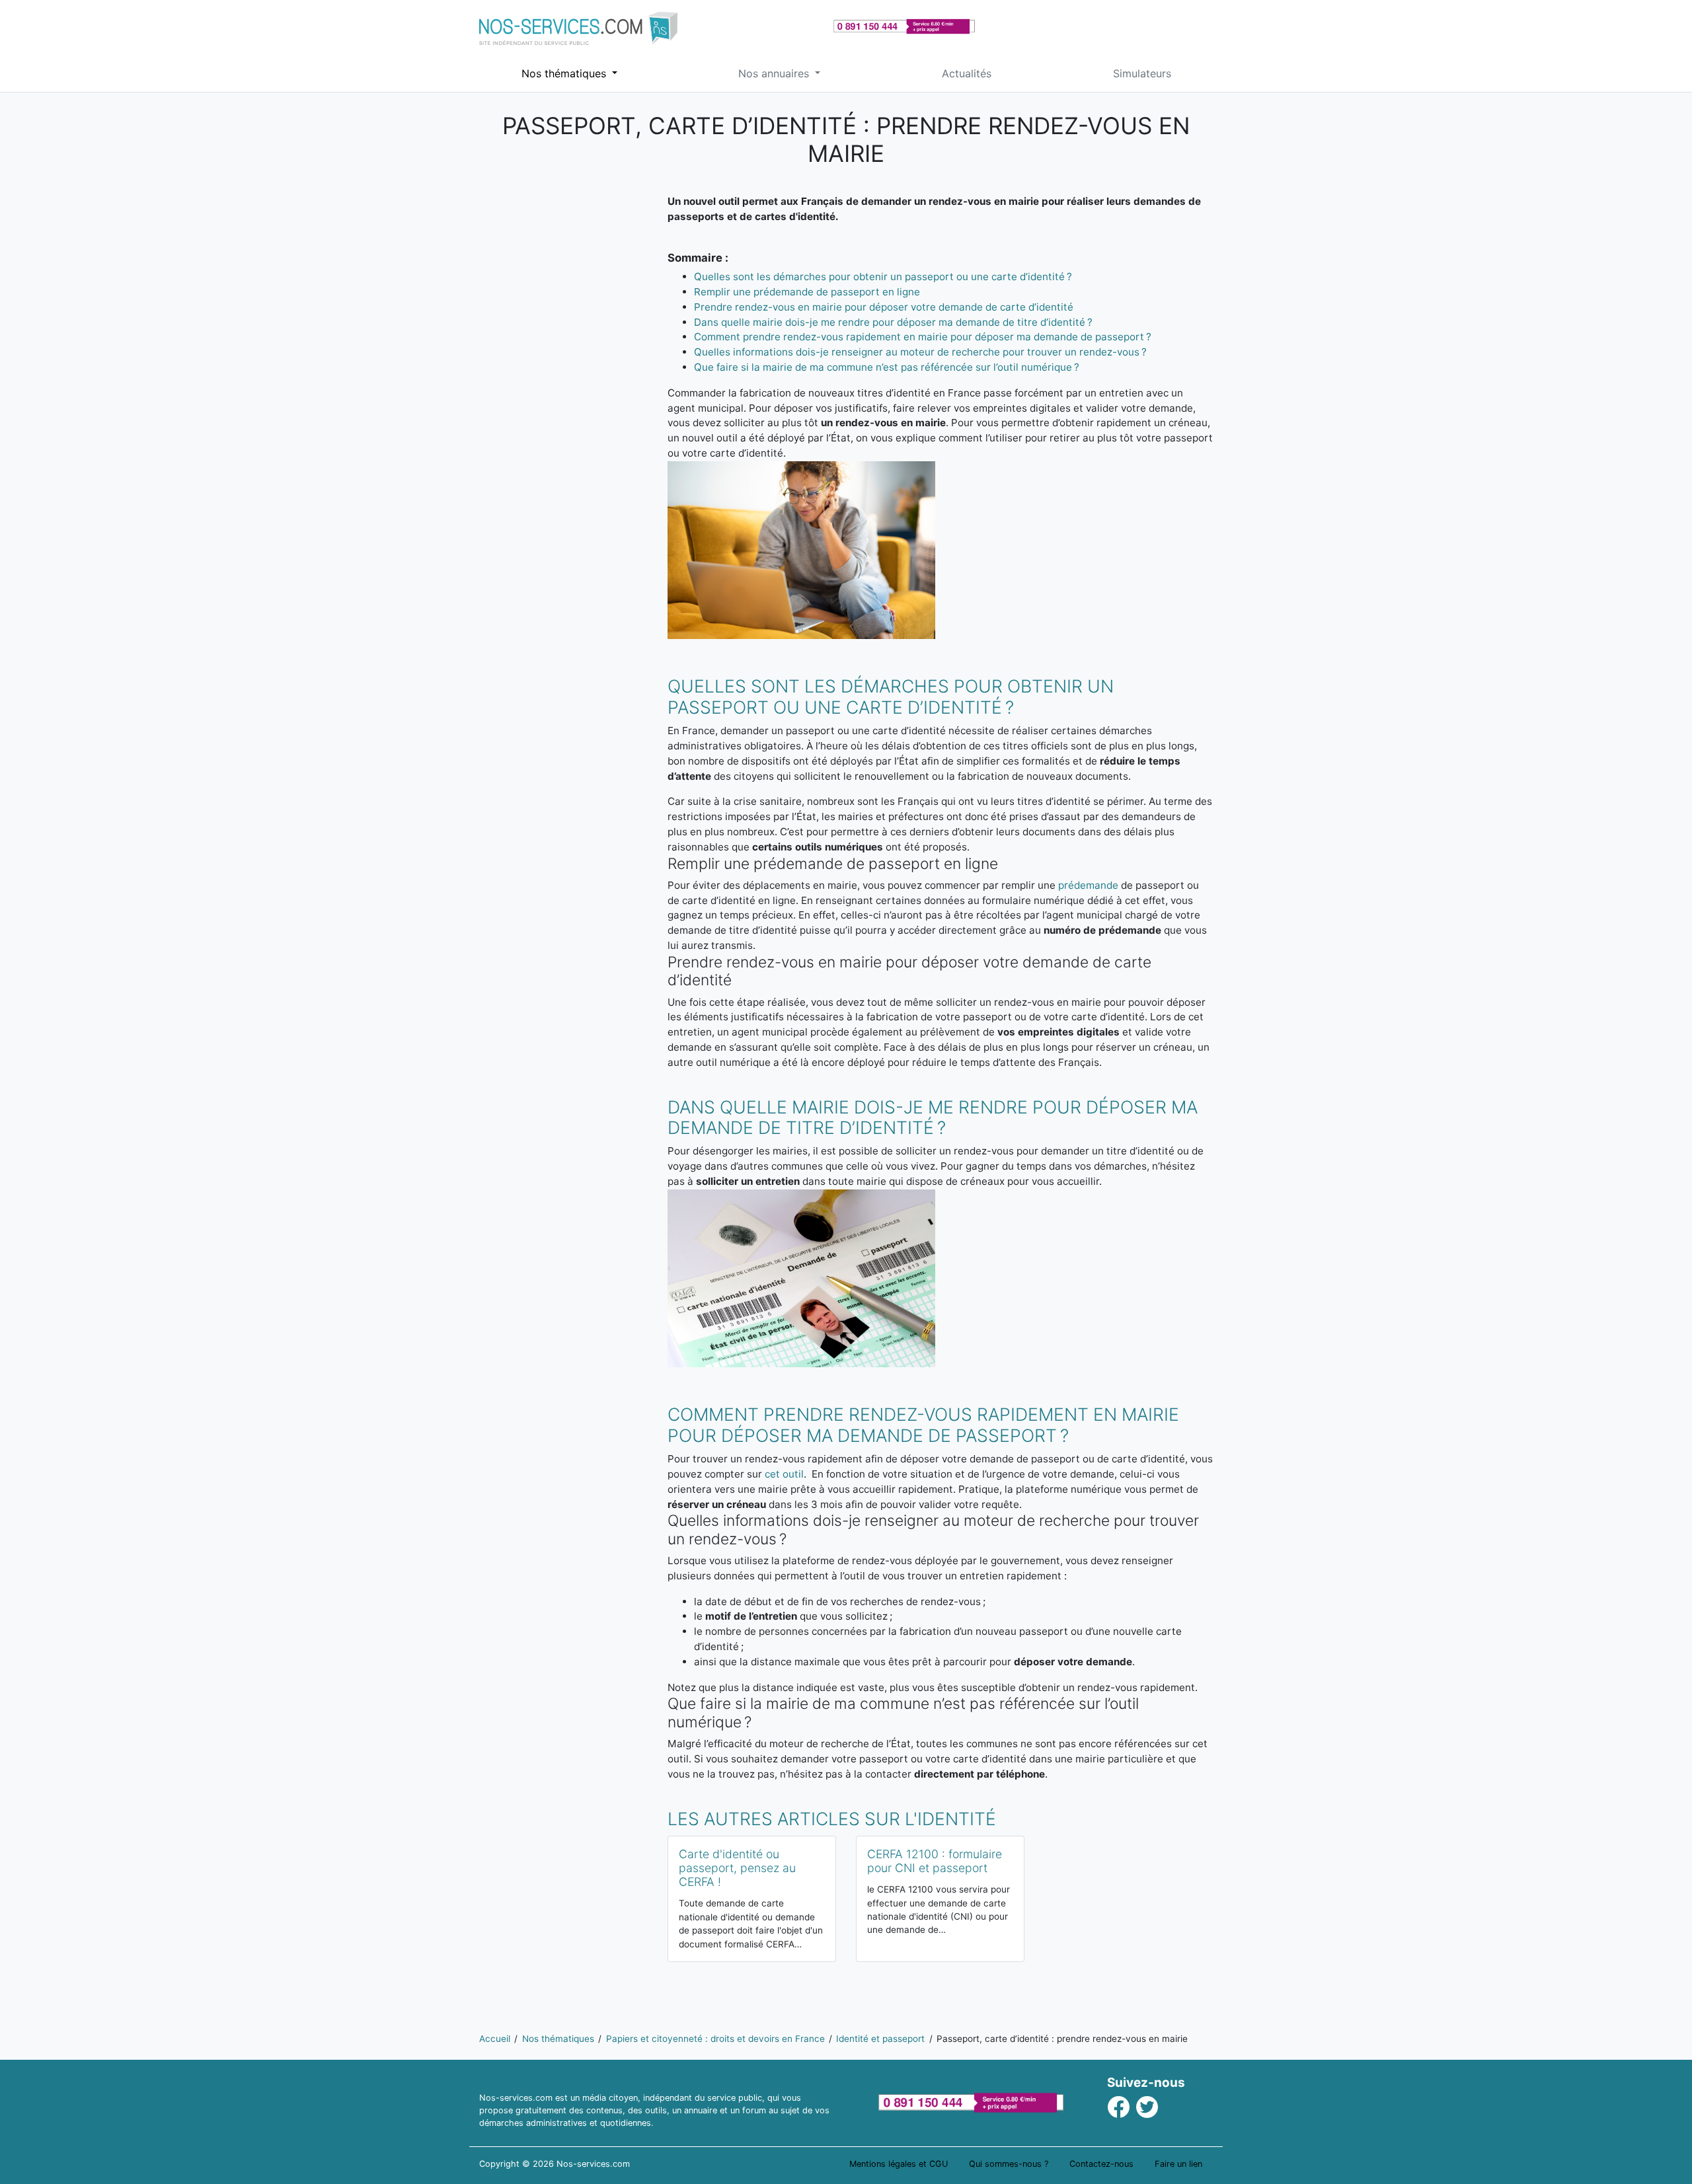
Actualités (967, 73)
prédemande (1088, 885)
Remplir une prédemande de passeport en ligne (807, 292)
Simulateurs (1142, 73)
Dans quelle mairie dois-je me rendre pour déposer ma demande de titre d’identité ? (893, 322)
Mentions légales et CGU (899, 2164)
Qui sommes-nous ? (1009, 2164)
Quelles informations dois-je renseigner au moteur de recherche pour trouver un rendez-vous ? (920, 352)
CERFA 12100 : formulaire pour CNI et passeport (935, 1861)
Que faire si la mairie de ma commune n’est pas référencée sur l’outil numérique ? (887, 367)
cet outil (784, 1474)
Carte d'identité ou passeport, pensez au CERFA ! (737, 1868)
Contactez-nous (1101, 2164)
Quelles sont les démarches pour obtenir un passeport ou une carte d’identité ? (883, 277)
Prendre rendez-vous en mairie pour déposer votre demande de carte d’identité (884, 307)
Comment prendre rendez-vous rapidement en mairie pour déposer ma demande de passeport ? (923, 337)
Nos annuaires (775, 73)
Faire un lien (1178, 2164)
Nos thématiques (565, 73)
